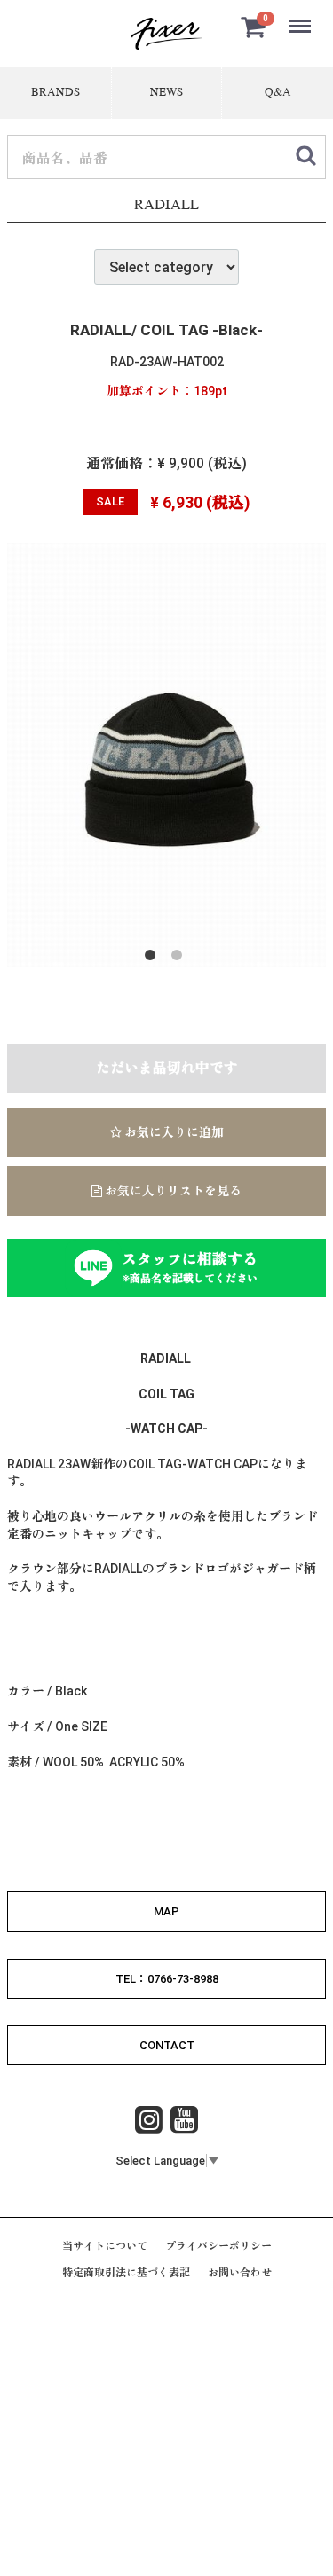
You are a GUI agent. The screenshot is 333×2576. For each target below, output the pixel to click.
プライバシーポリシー (218, 2247)
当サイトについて (105, 2247)
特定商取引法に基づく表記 (126, 2274)
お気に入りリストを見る (172, 1191)
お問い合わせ (240, 2274)
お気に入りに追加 (173, 1132)
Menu (302, 16)
